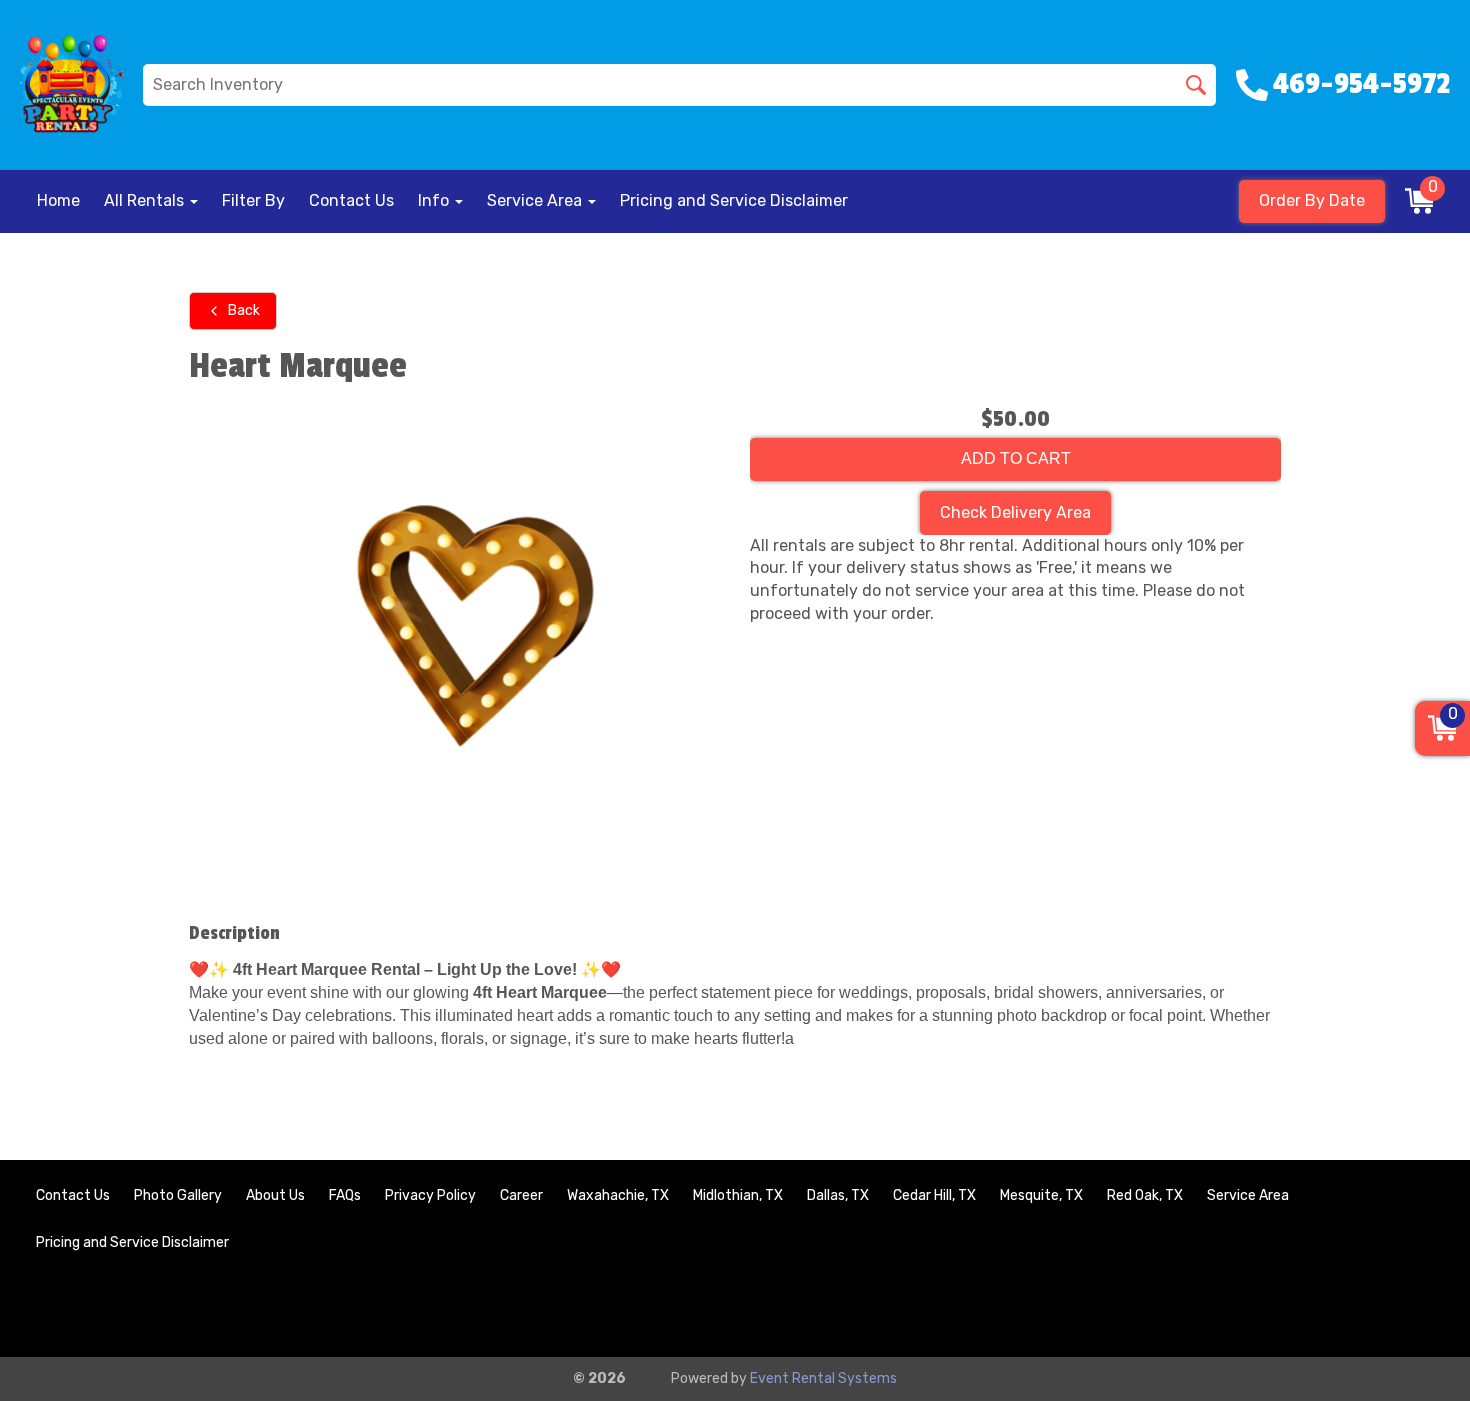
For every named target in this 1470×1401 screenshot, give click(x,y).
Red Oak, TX (1145, 1195)
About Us (275, 1195)
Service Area (1248, 1195)
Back (244, 310)
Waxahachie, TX (618, 1195)
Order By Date (1312, 200)
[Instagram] (1416, 1308)
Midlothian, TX (738, 1195)
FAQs (345, 1195)
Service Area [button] (536, 200)
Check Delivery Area (1015, 512)
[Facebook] (1362, 1308)
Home (58, 200)
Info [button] (435, 200)
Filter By (253, 200)
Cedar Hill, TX (934, 1195)
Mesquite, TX (1041, 1195)
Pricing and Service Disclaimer (734, 200)
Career (521, 1195)
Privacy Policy (430, 1195)
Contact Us (351, 200)
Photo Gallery (178, 1195)
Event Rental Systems (823, 1378)
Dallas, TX (838, 1195)
